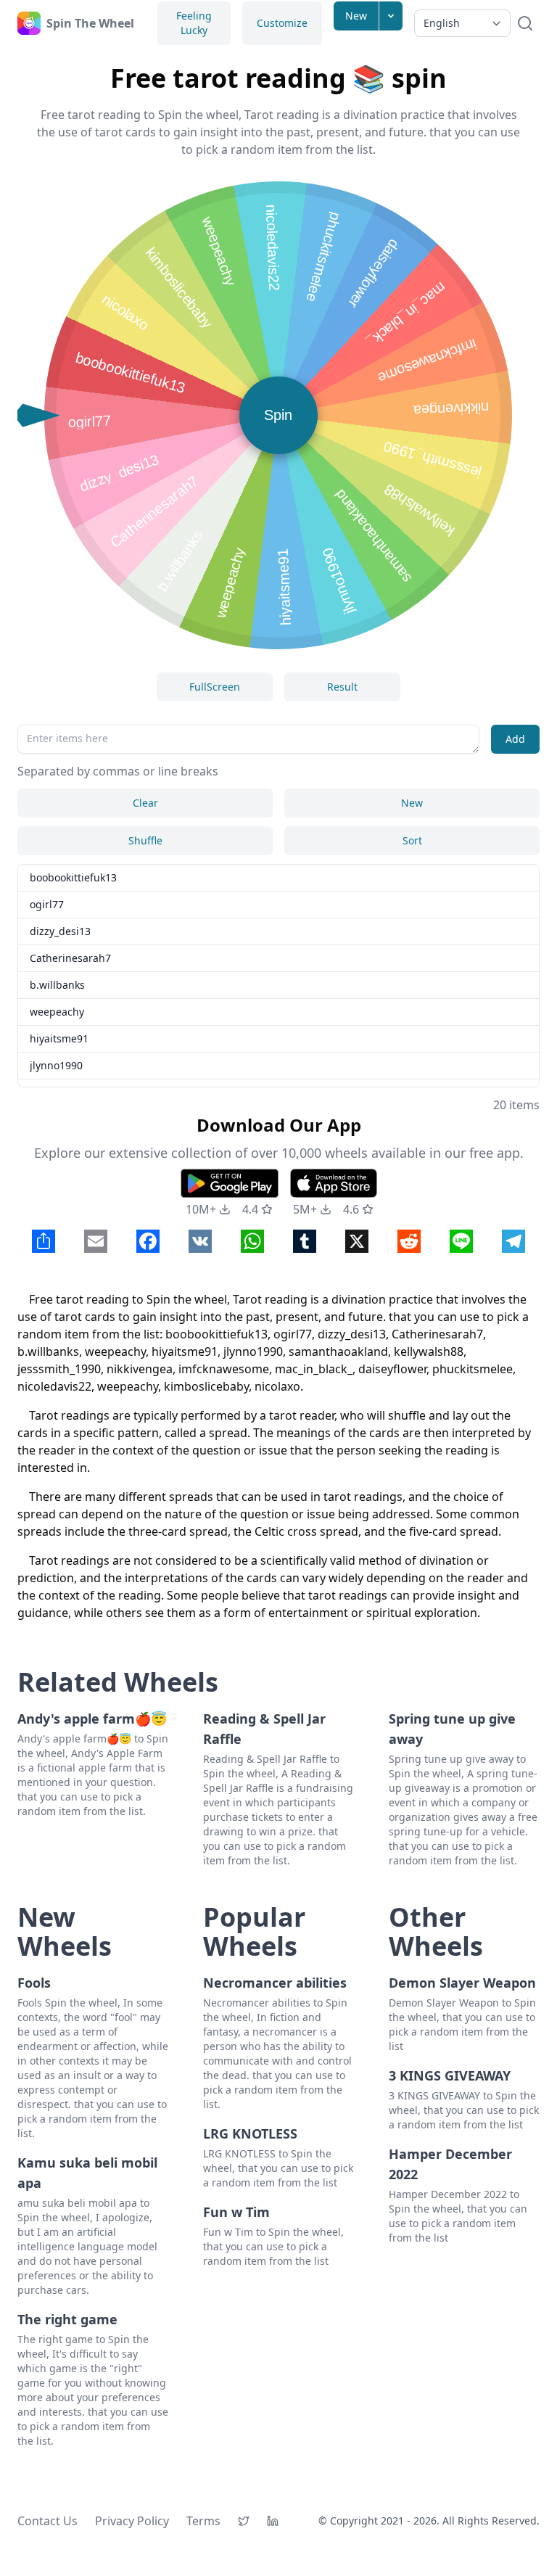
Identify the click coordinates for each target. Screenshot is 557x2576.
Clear (145, 803)
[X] (244, 2521)
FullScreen (215, 687)
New (356, 16)
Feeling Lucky (194, 23)
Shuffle (145, 840)
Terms (203, 2521)
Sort (412, 840)
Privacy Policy (132, 2521)
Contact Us (48, 2521)
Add (515, 739)
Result (342, 687)
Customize (282, 23)
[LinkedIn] (273, 2521)
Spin (278, 415)
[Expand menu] (391, 16)
